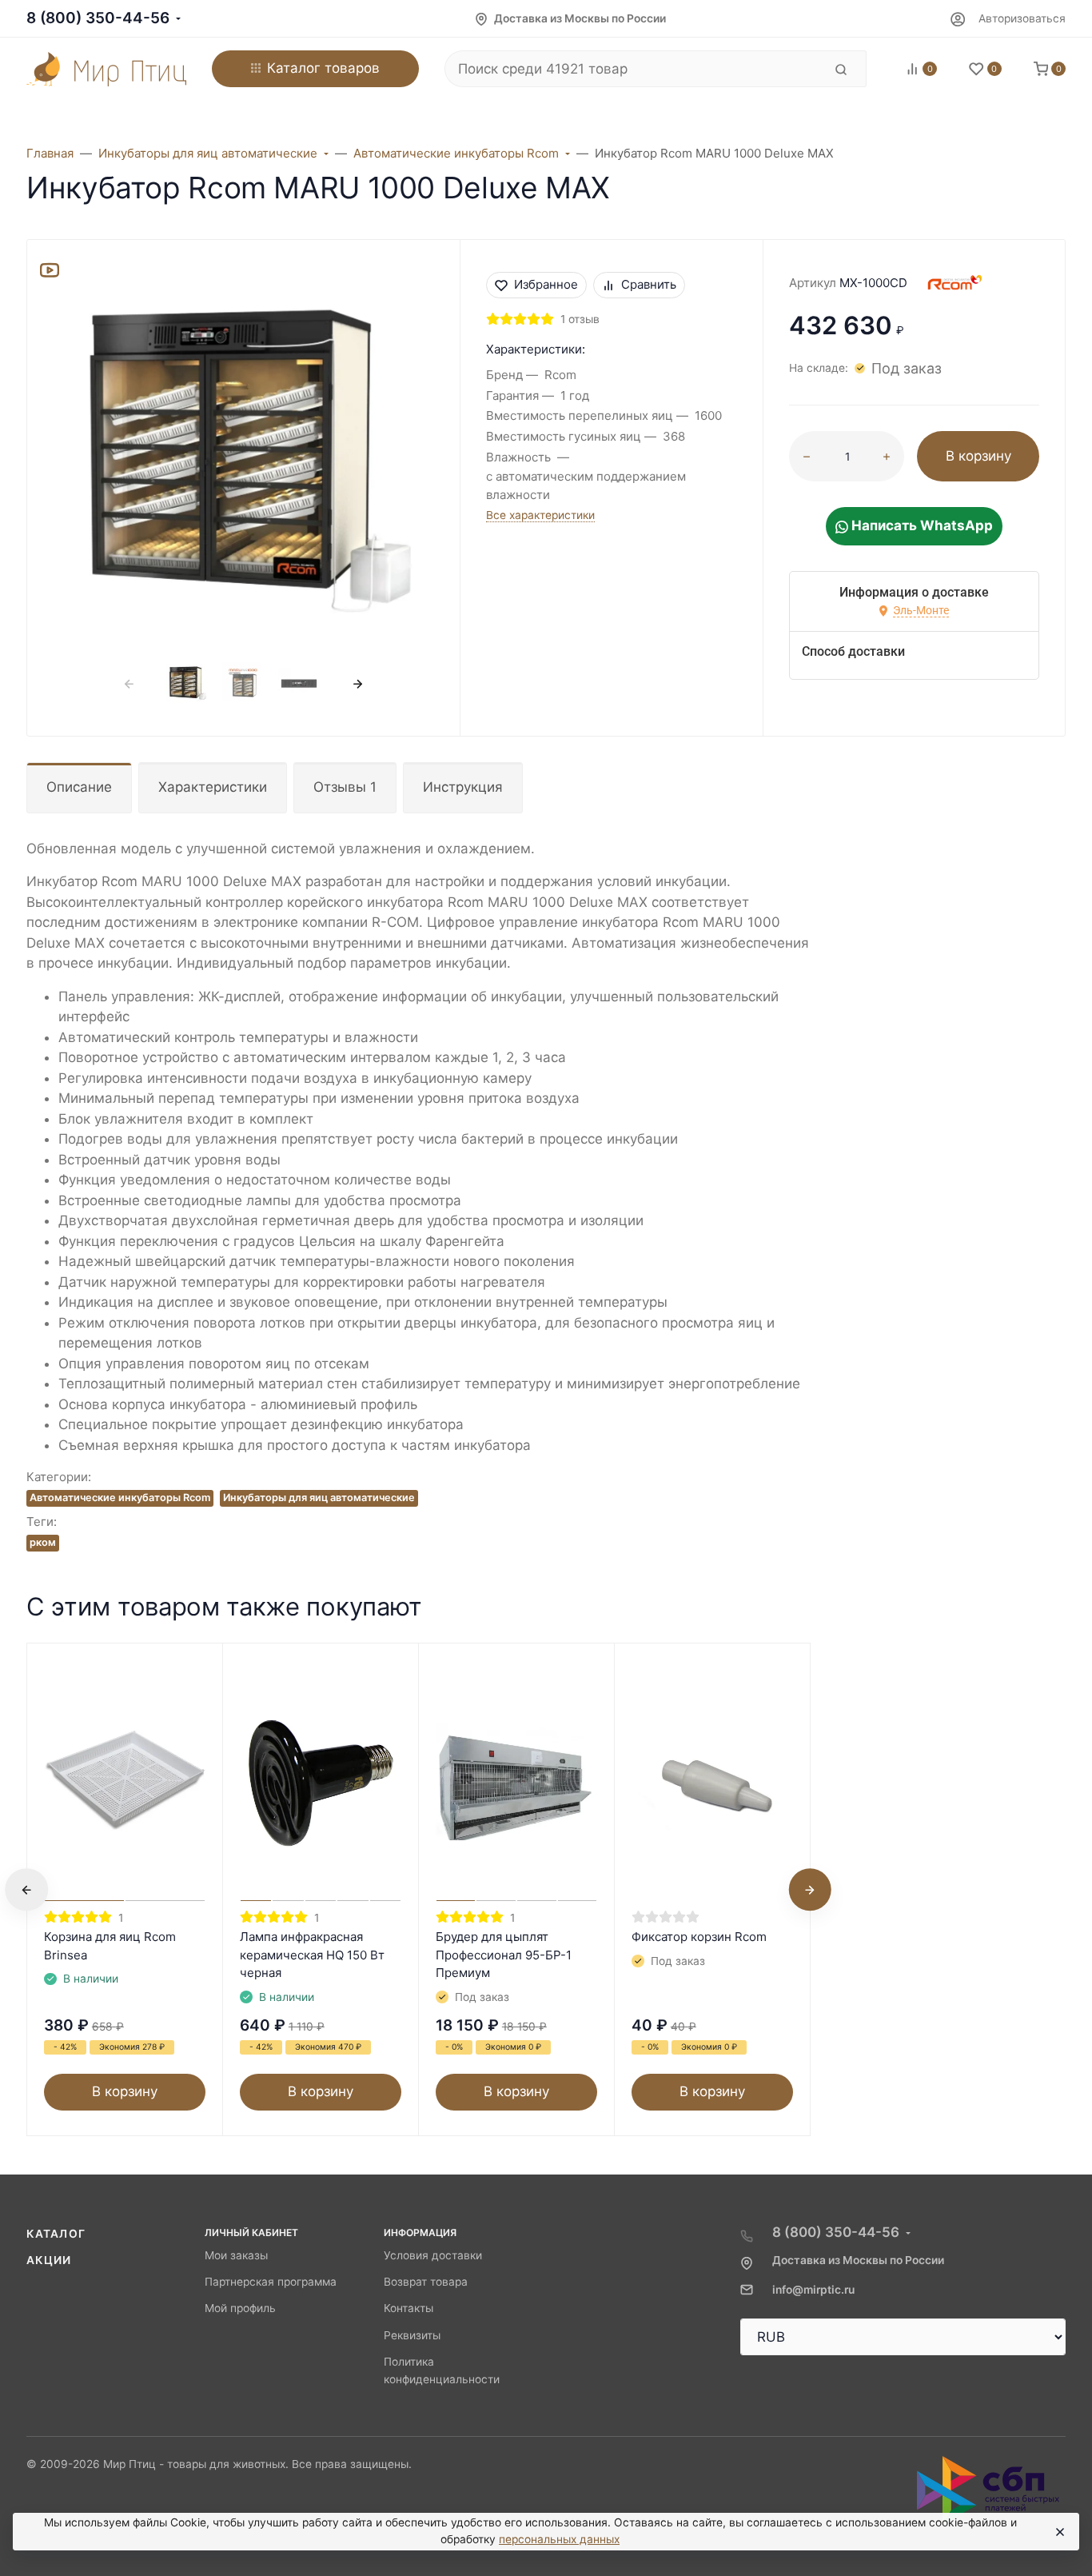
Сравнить (649, 284)
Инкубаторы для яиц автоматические (319, 1498)
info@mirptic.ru (813, 2290)
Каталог (56, 2234)
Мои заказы (236, 2255)
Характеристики (213, 787)
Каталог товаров (323, 68)
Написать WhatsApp (921, 525)
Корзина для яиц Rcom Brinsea (110, 1946)
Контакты (409, 2308)
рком (43, 1542)
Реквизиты (412, 2335)
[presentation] (130, 684)
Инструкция (463, 787)
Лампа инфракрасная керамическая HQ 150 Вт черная (312, 1955)
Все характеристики (540, 515)
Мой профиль (240, 2308)
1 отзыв (580, 319)
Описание (79, 787)
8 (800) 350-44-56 (98, 18)
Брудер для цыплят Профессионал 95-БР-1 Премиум (504, 1955)
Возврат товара (426, 2282)
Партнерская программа (271, 2282)
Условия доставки (433, 2255)
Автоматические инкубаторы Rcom (120, 1498)
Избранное (546, 284)
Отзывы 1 (345, 787)
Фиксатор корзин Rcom (699, 1937)
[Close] (1059, 2532)
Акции (49, 2260)
